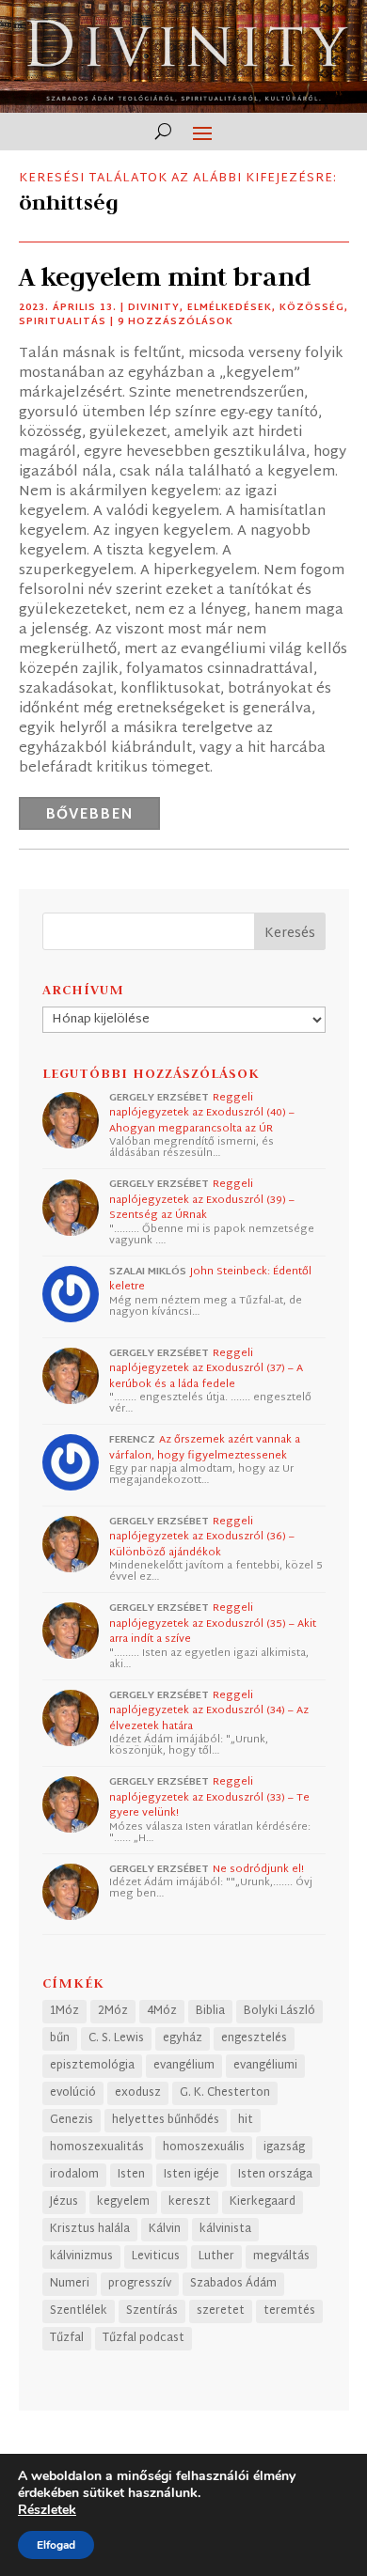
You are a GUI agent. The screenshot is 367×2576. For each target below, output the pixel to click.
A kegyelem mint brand (165, 277)
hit (246, 2120)
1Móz (64, 2011)
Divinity (154, 308)
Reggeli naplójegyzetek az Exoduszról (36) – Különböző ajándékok (202, 1537)
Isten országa (275, 2175)
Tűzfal (67, 2338)
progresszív (140, 2284)
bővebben (89, 815)
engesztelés (254, 2038)
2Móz (113, 2011)
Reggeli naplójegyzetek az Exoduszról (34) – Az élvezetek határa (209, 1711)
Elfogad (56, 2545)
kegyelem (123, 2202)
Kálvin (165, 2229)
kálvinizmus (81, 2256)
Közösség (312, 308)
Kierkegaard (263, 2202)
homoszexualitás (97, 2147)
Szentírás (152, 2311)
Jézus (64, 2202)
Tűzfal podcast (144, 2338)
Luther (216, 2256)
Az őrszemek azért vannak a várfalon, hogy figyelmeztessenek (205, 1448)
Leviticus (156, 2256)
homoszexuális (204, 2147)
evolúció (73, 2093)
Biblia (210, 2011)
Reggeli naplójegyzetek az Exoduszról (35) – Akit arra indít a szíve (213, 1624)
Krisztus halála (90, 2229)
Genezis (72, 2120)
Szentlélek (79, 2311)
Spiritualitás (63, 322)
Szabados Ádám (233, 2284)
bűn (60, 2038)
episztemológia (92, 2066)
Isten (131, 2175)
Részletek (47, 2510)
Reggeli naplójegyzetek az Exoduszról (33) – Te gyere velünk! (209, 1797)
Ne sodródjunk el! (258, 1869)
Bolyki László (279, 2011)
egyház (183, 2038)
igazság (284, 2147)
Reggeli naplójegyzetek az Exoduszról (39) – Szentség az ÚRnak (202, 1200)
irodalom (74, 2175)
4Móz (162, 2011)
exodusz (138, 2093)
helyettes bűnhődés (166, 2120)
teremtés (289, 2311)
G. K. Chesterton (225, 2093)
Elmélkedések (230, 308)
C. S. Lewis (116, 2038)
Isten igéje (191, 2175)
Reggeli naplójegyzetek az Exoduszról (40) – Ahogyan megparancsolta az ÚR (202, 1113)
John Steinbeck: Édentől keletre (210, 1280)
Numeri (70, 2284)
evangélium (184, 2066)
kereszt (190, 2202)
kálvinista (225, 2229)
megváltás (281, 2256)
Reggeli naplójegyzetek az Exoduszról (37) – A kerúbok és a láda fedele (206, 1369)
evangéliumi (265, 2066)
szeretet (221, 2311)
